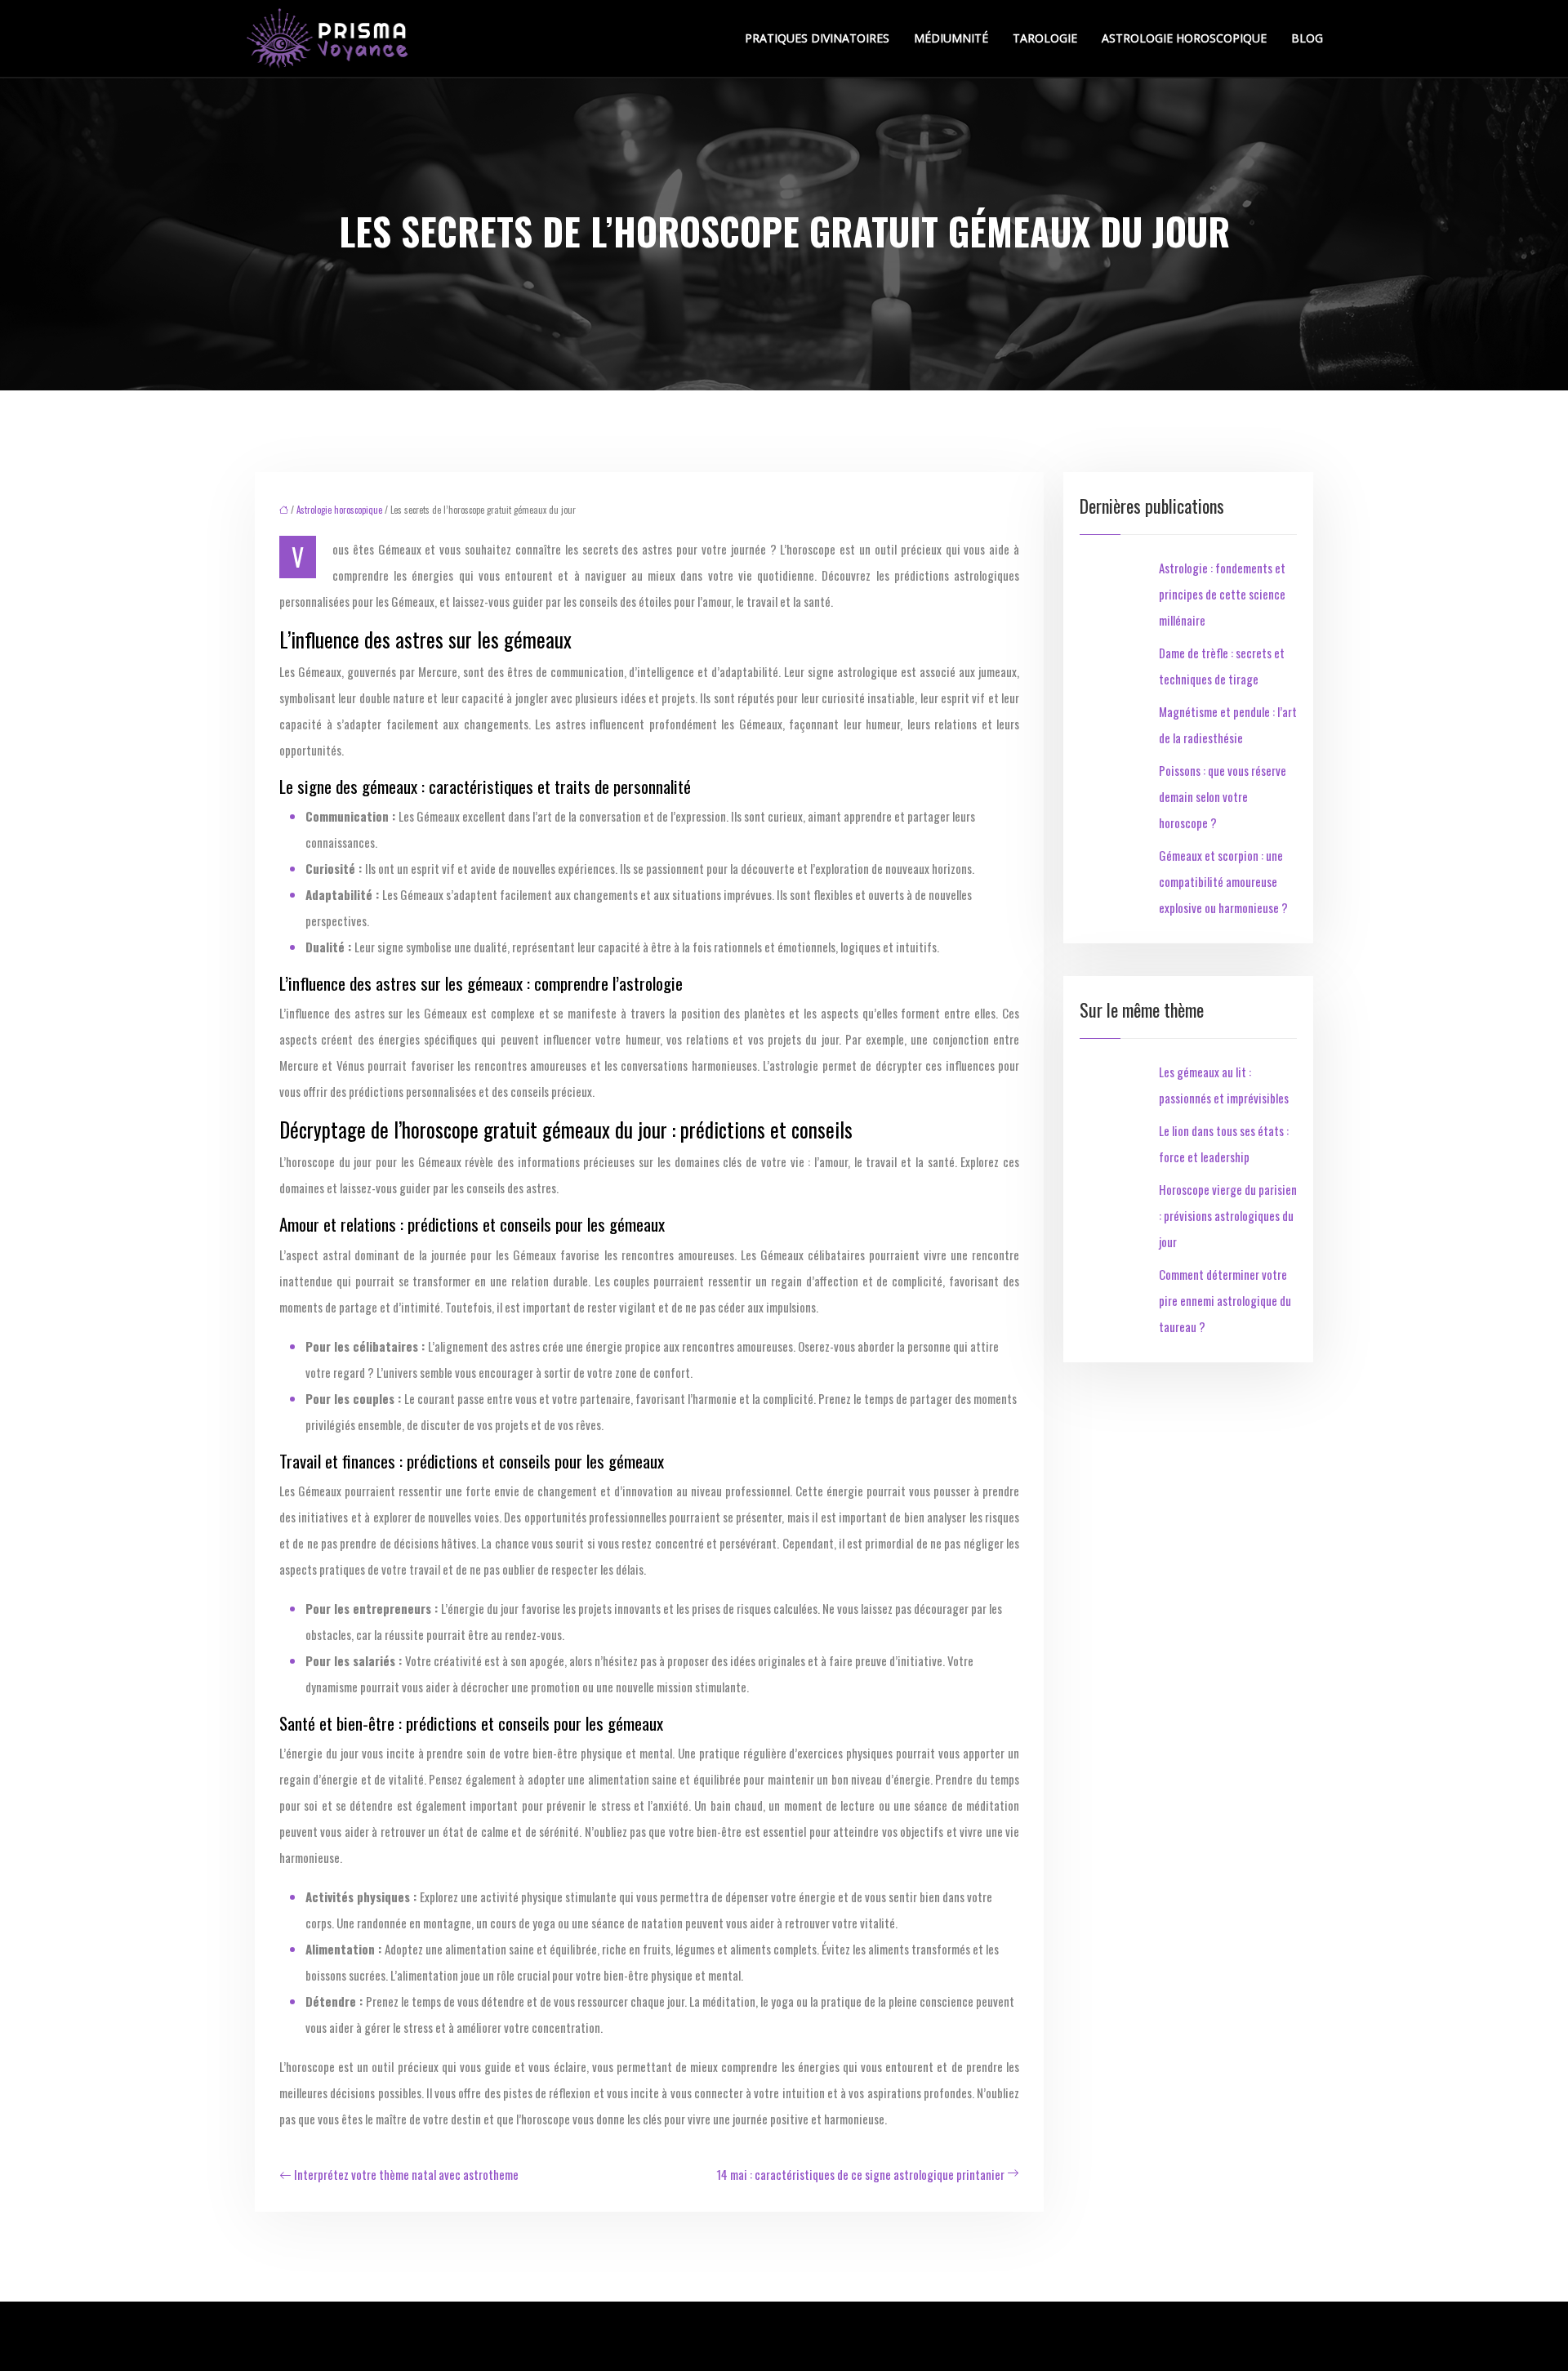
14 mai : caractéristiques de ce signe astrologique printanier (860, 2174)
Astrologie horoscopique (1184, 38)
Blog (1307, 38)
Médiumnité (951, 38)
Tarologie (1045, 38)
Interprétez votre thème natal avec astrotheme (406, 2174)
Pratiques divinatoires (817, 38)
